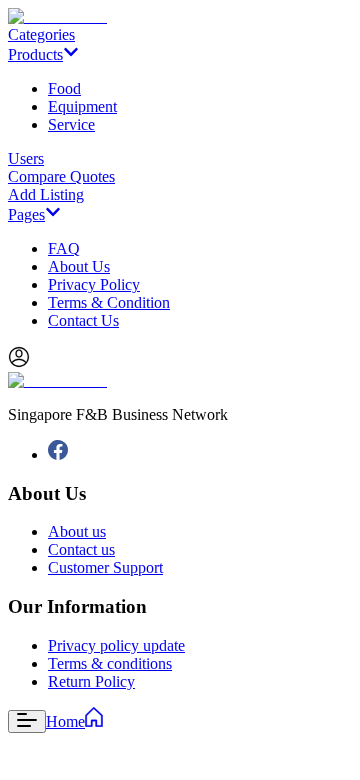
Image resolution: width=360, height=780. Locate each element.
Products (35, 54)
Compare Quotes (61, 176)
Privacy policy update (116, 645)
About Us (79, 266)
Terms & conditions (110, 663)
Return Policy (91, 681)
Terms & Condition (109, 302)
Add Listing (46, 194)
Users (26, 158)
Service (71, 124)
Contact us (81, 549)
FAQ (64, 248)
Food (64, 88)
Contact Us (83, 320)
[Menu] (27, 721)
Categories (41, 34)
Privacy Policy (94, 284)
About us (77, 531)
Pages (26, 214)
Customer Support (105, 567)
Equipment (82, 106)
